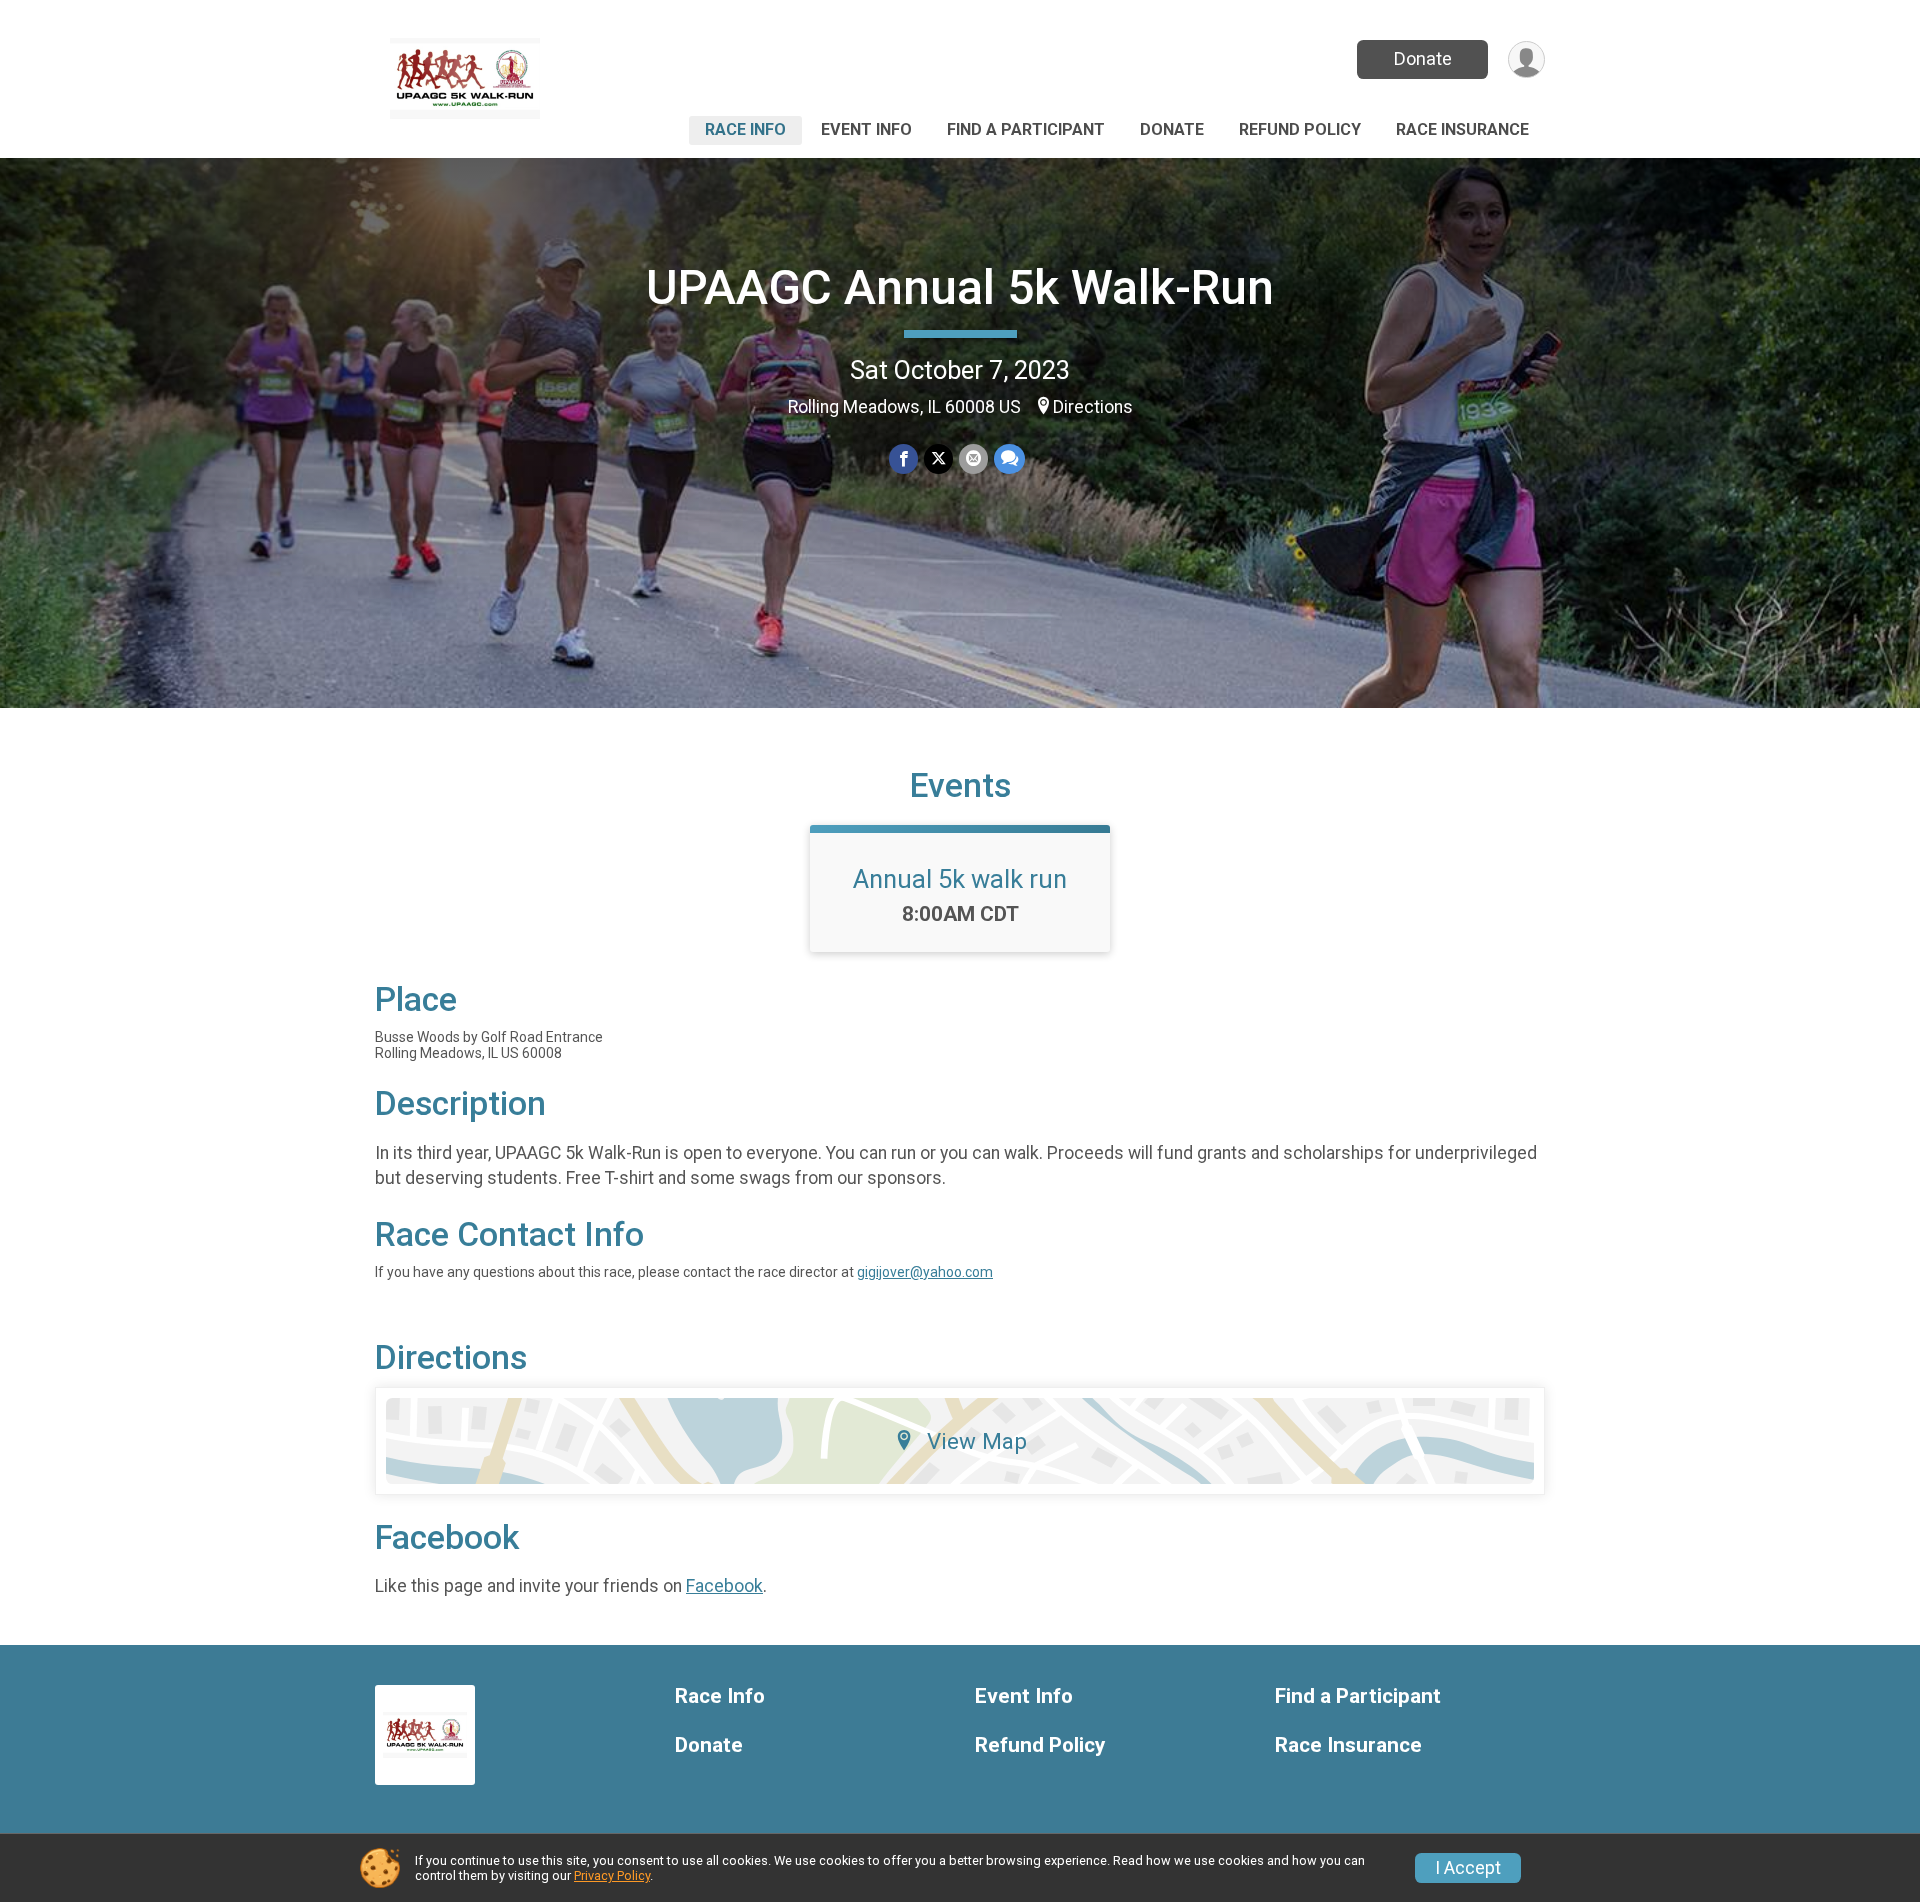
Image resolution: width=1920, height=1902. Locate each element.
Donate (1423, 58)
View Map (977, 1441)
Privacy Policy (612, 1875)
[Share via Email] (973, 458)
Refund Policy (1300, 129)
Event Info (866, 129)
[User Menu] (1526, 59)
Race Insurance (1462, 129)
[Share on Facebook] (903, 458)
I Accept (1468, 1868)
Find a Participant (1026, 129)
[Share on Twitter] (938, 458)
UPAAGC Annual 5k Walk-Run (960, 287)
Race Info (745, 129)
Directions (1093, 407)
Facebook (724, 1586)
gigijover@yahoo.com (925, 1272)
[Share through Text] (1009, 458)
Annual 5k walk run (960, 879)
